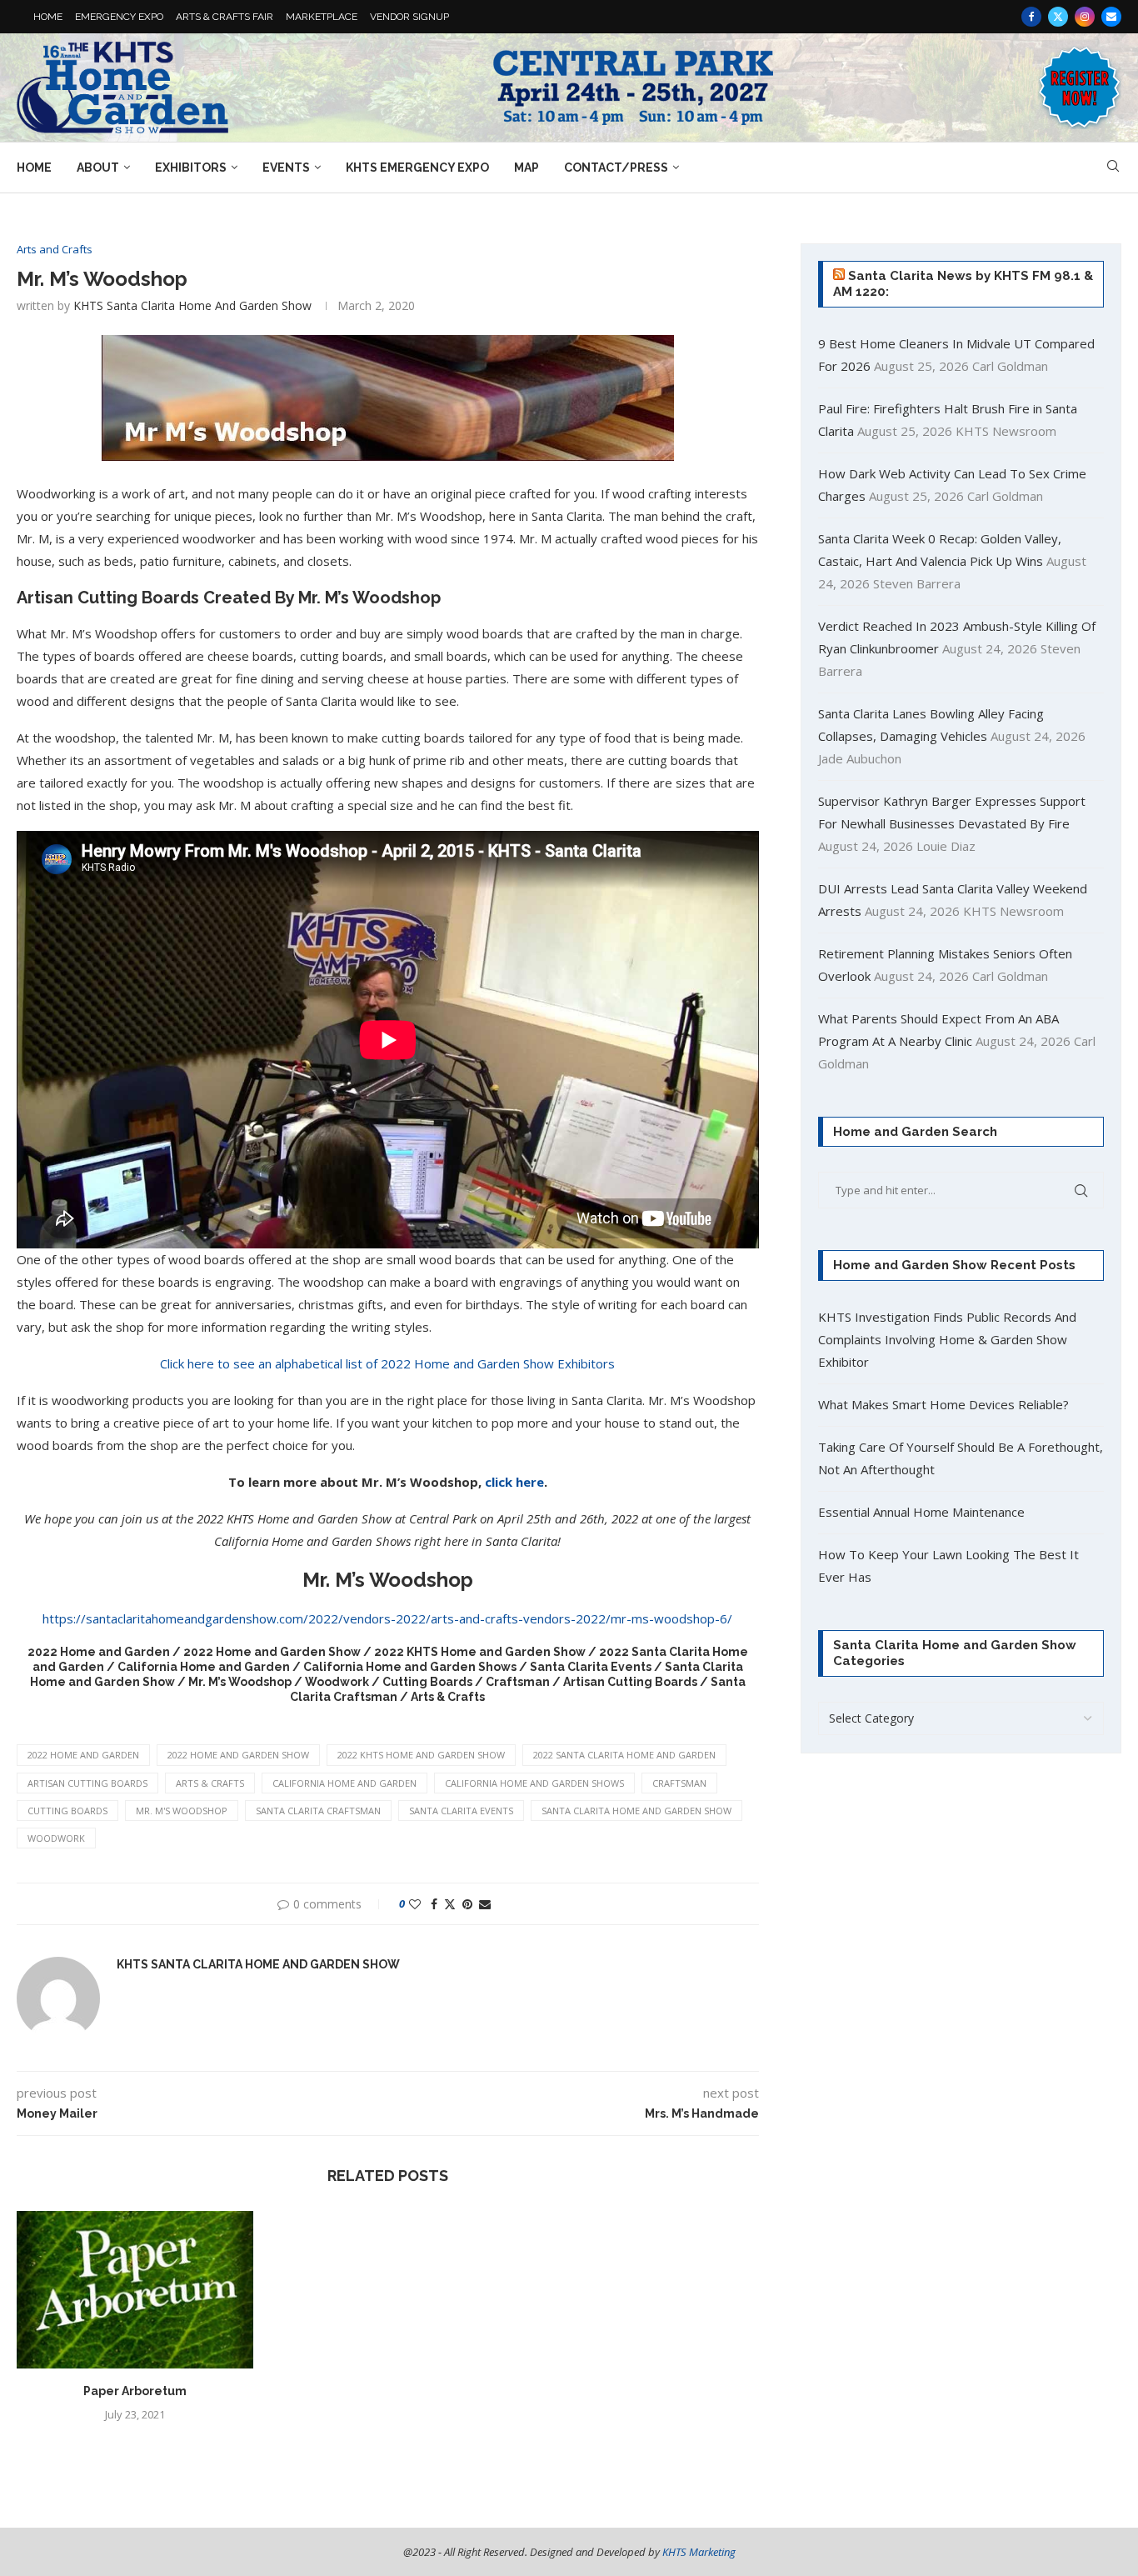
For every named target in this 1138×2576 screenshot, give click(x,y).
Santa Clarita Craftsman (318, 1811)
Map (527, 168)
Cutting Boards (67, 1811)
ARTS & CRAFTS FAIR (225, 17)
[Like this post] (415, 1904)
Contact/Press (616, 168)
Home (34, 168)
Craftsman (679, 1783)
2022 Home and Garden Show (238, 1755)
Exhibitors (191, 168)
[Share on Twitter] (450, 1904)
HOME (48, 17)
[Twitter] (1058, 17)
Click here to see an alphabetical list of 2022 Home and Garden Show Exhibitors (387, 1363)
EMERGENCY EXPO (119, 17)
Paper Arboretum (135, 2391)
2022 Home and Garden (83, 1755)
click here (514, 1482)
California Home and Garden (344, 1783)
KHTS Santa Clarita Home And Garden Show (192, 305)
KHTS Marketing (699, 2552)
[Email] (1111, 17)
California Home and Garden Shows (534, 1783)
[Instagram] (1085, 17)
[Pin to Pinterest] (467, 1904)
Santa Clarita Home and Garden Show (636, 1811)
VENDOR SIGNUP (409, 17)
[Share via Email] (485, 1904)
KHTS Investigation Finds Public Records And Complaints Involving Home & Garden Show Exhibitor (947, 1339)
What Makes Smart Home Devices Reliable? (943, 1404)
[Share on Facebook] (434, 1904)
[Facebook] (1031, 17)
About (98, 168)
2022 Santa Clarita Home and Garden (624, 1755)
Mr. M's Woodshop (182, 1811)
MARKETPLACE (322, 17)
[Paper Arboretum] (135, 2290)
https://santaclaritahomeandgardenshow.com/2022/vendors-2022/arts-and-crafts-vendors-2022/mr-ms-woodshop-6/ (387, 1618)
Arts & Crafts (210, 1783)
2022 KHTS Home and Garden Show (421, 1755)
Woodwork (56, 1838)
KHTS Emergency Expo (417, 168)
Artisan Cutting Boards (87, 1783)
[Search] (1113, 168)
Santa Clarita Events (461, 1811)
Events (286, 168)
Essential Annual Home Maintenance (921, 1512)
